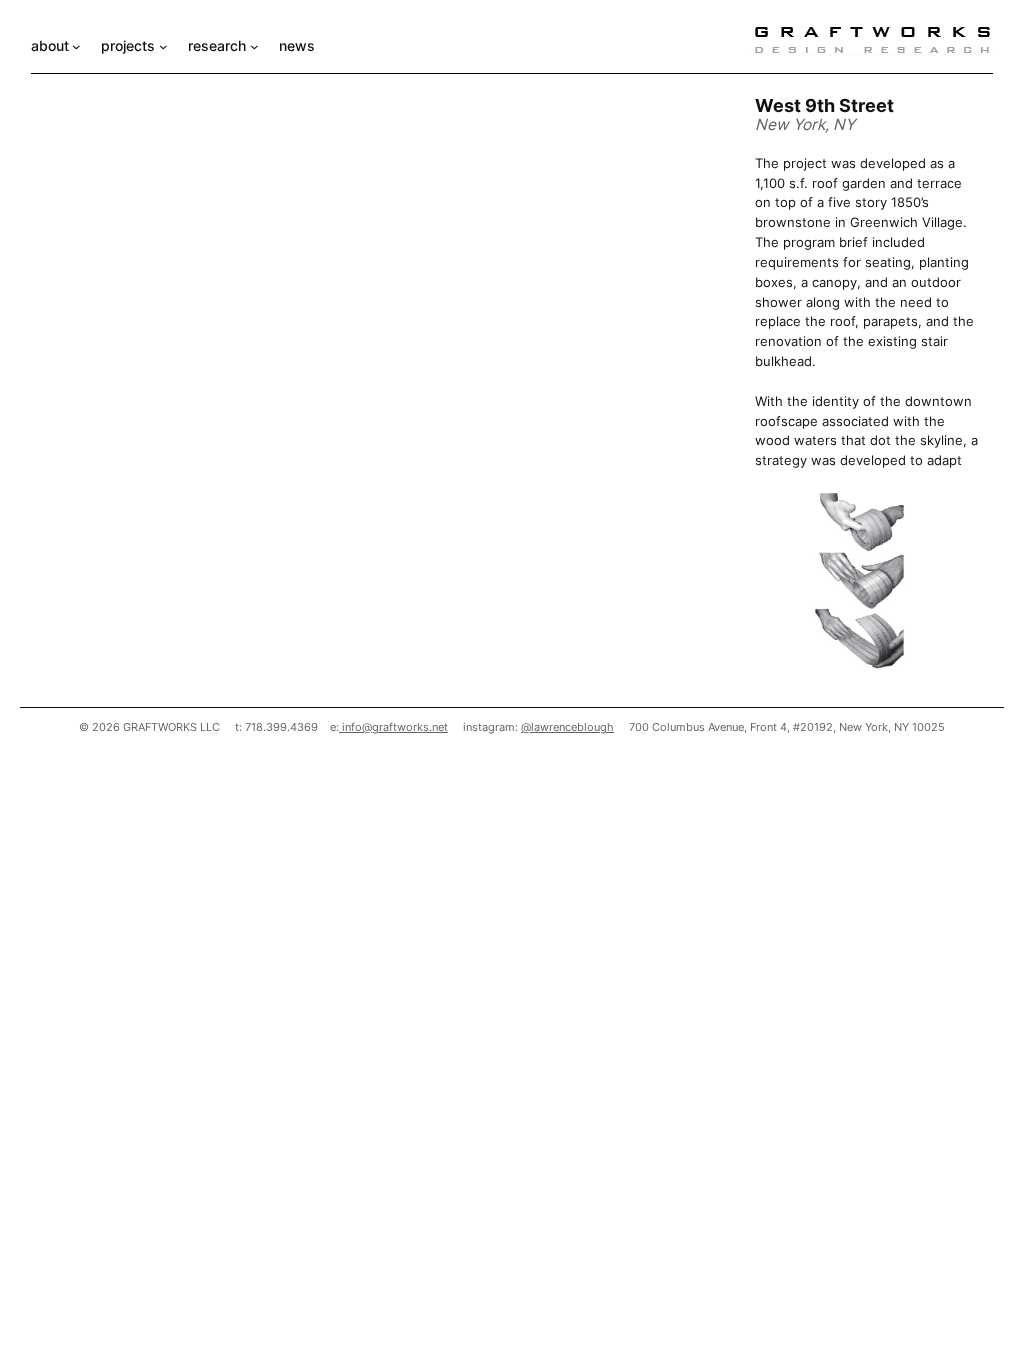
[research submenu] (254, 46)
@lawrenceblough (567, 727)
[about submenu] (76, 46)
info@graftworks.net (393, 727)
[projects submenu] (163, 46)
